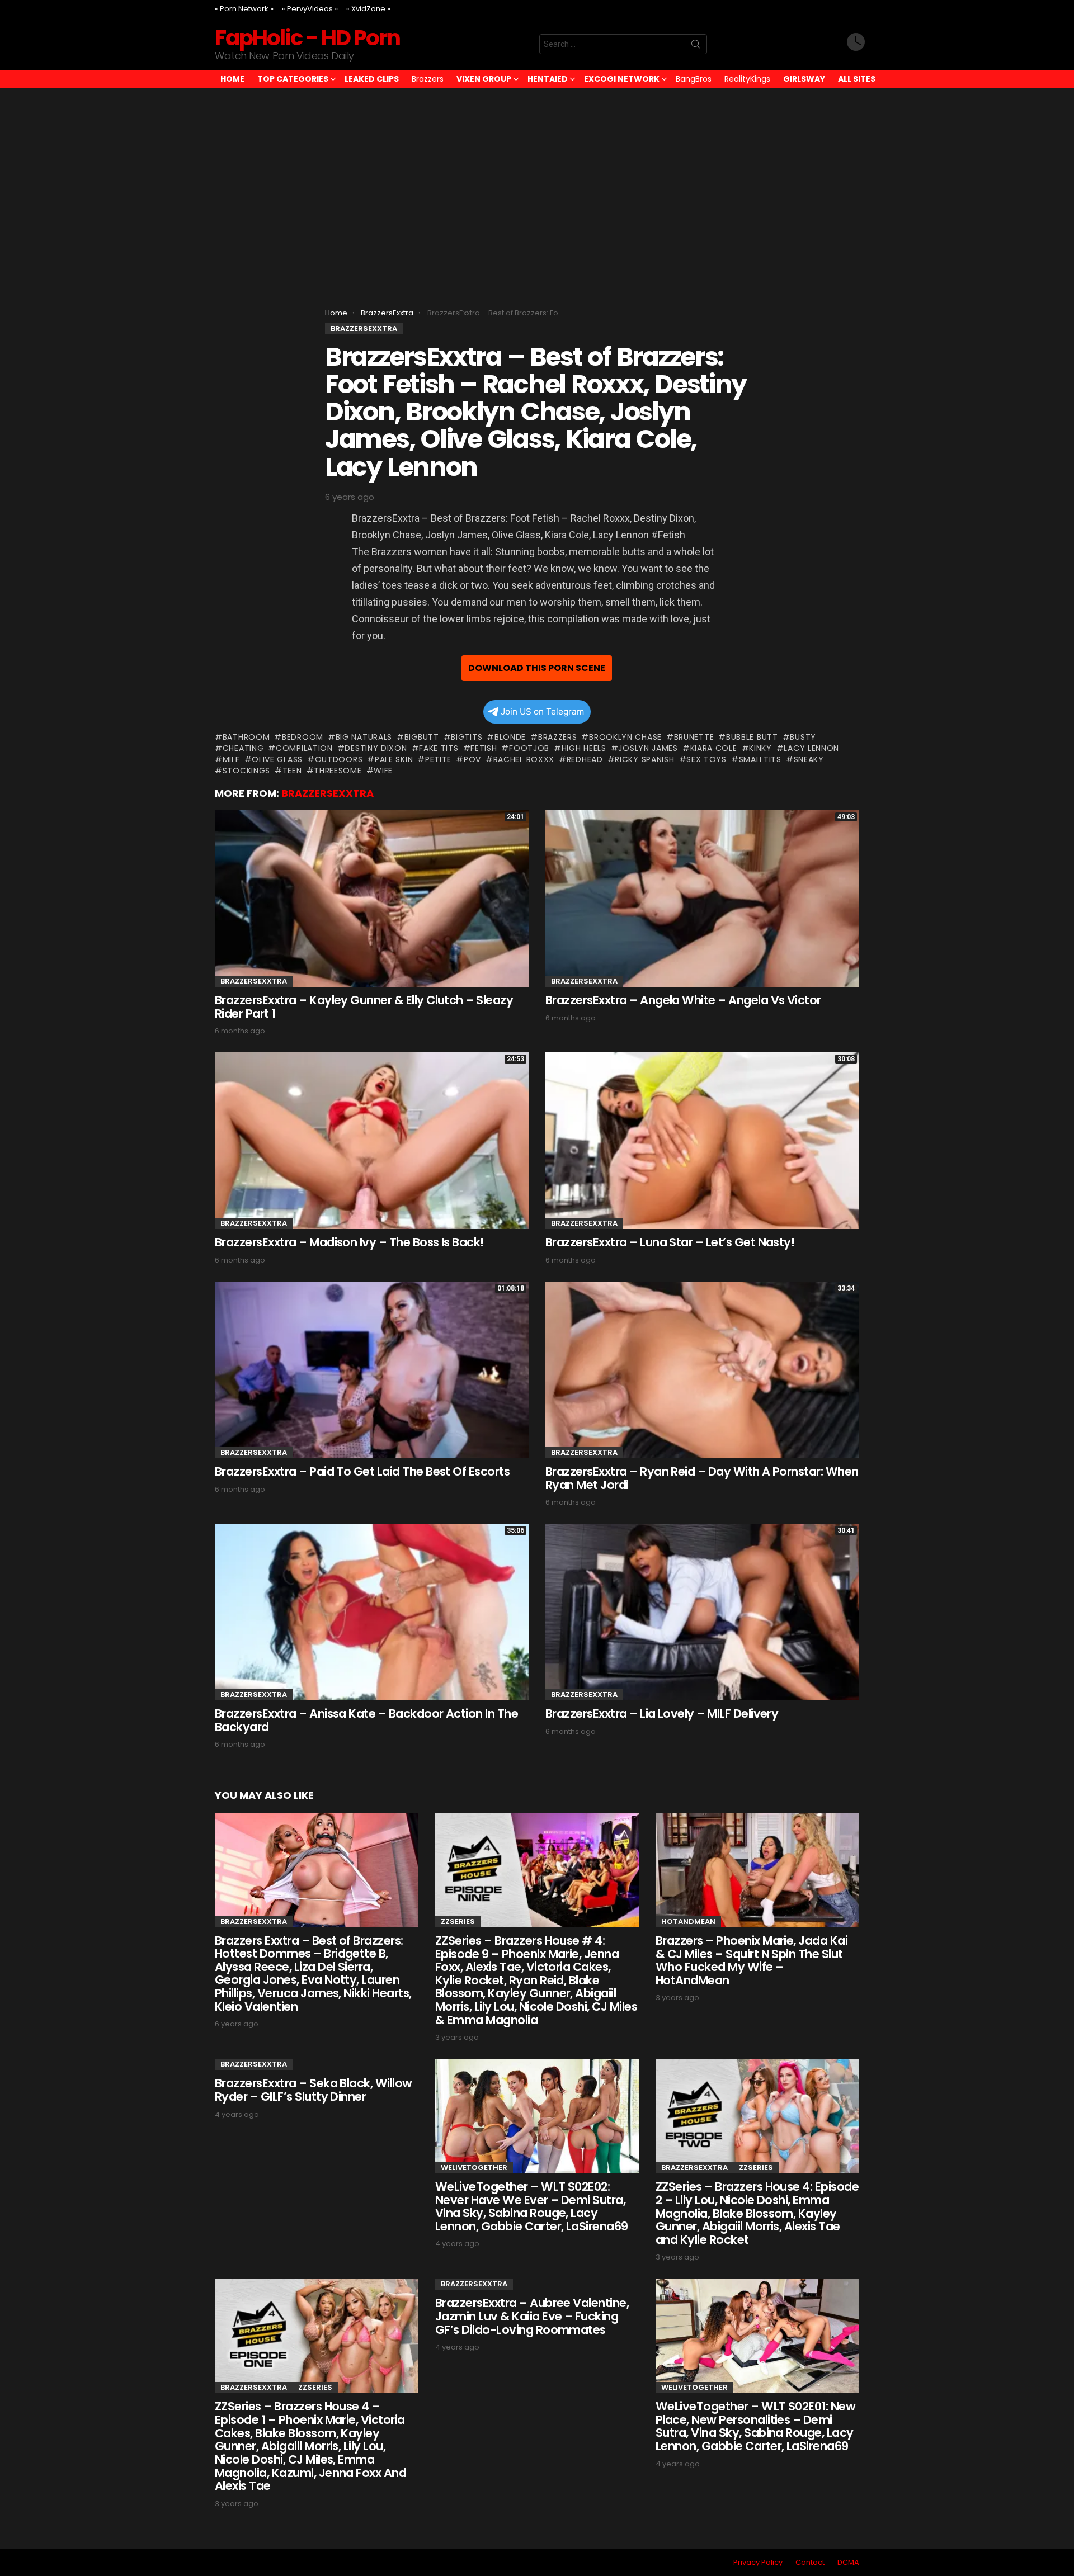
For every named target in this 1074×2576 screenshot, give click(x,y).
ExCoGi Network (622, 79)
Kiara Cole (714, 748)
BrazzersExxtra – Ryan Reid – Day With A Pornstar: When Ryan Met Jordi (702, 1478)
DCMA (848, 2563)
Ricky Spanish (644, 759)
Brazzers (428, 79)
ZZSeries (458, 1922)
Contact (810, 2563)
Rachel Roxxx (524, 759)
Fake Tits (439, 748)
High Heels (584, 748)
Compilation (304, 748)
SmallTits (760, 759)
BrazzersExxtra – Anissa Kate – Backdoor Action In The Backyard (366, 1720)
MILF (231, 759)
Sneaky (809, 759)
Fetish (484, 748)
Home (232, 79)
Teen (292, 771)
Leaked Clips (372, 79)
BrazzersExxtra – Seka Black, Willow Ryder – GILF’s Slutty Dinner (314, 2090)
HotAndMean (688, 1922)
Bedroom (303, 737)
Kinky (760, 748)
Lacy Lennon (811, 748)
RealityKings (747, 79)
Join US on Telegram (542, 712)
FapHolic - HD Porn (307, 38)
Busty (803, 737)
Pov (472, 759)
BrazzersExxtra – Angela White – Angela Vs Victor (683, 1000)
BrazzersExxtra (328, 793)
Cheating (243, 748)
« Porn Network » (244, 9)
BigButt (422, 737)
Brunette (694, 737)
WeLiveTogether (474, 2168)
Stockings (246, 771)
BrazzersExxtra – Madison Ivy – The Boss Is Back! (349, 1242)
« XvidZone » (368, 9)
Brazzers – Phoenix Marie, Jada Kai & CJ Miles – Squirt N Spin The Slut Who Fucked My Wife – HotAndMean (752, 1960)
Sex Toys (706, 759)
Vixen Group (484, 79)
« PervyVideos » (310, 9)
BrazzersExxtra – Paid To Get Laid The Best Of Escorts (362, 1471)
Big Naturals (364, 737)
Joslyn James (648, 748)
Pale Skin (394, 759)
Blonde (510, 737)
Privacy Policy (758, 2563)
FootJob (529, 748)
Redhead (585, 759)
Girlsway (804, 79)
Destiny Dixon (376, 748)
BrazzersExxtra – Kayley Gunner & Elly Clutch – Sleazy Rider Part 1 (364, 1007)
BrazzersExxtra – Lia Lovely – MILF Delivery (662, 1714)
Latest (856, 44)
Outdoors (339, 759)
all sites (857, 79)
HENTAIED (548, 79)
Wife (383, 771)
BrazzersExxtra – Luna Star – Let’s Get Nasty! (670, 1242)
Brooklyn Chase (625, 737)
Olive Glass (277, 759)
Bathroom (246, 737)
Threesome (338, 771)
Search (696, 46)
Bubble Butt (752, 737)
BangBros (694, 79)
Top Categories (293, 79)
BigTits (467, 737)
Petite (438, 759)
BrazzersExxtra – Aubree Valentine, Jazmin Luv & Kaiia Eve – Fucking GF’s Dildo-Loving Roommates (532, 2316)
